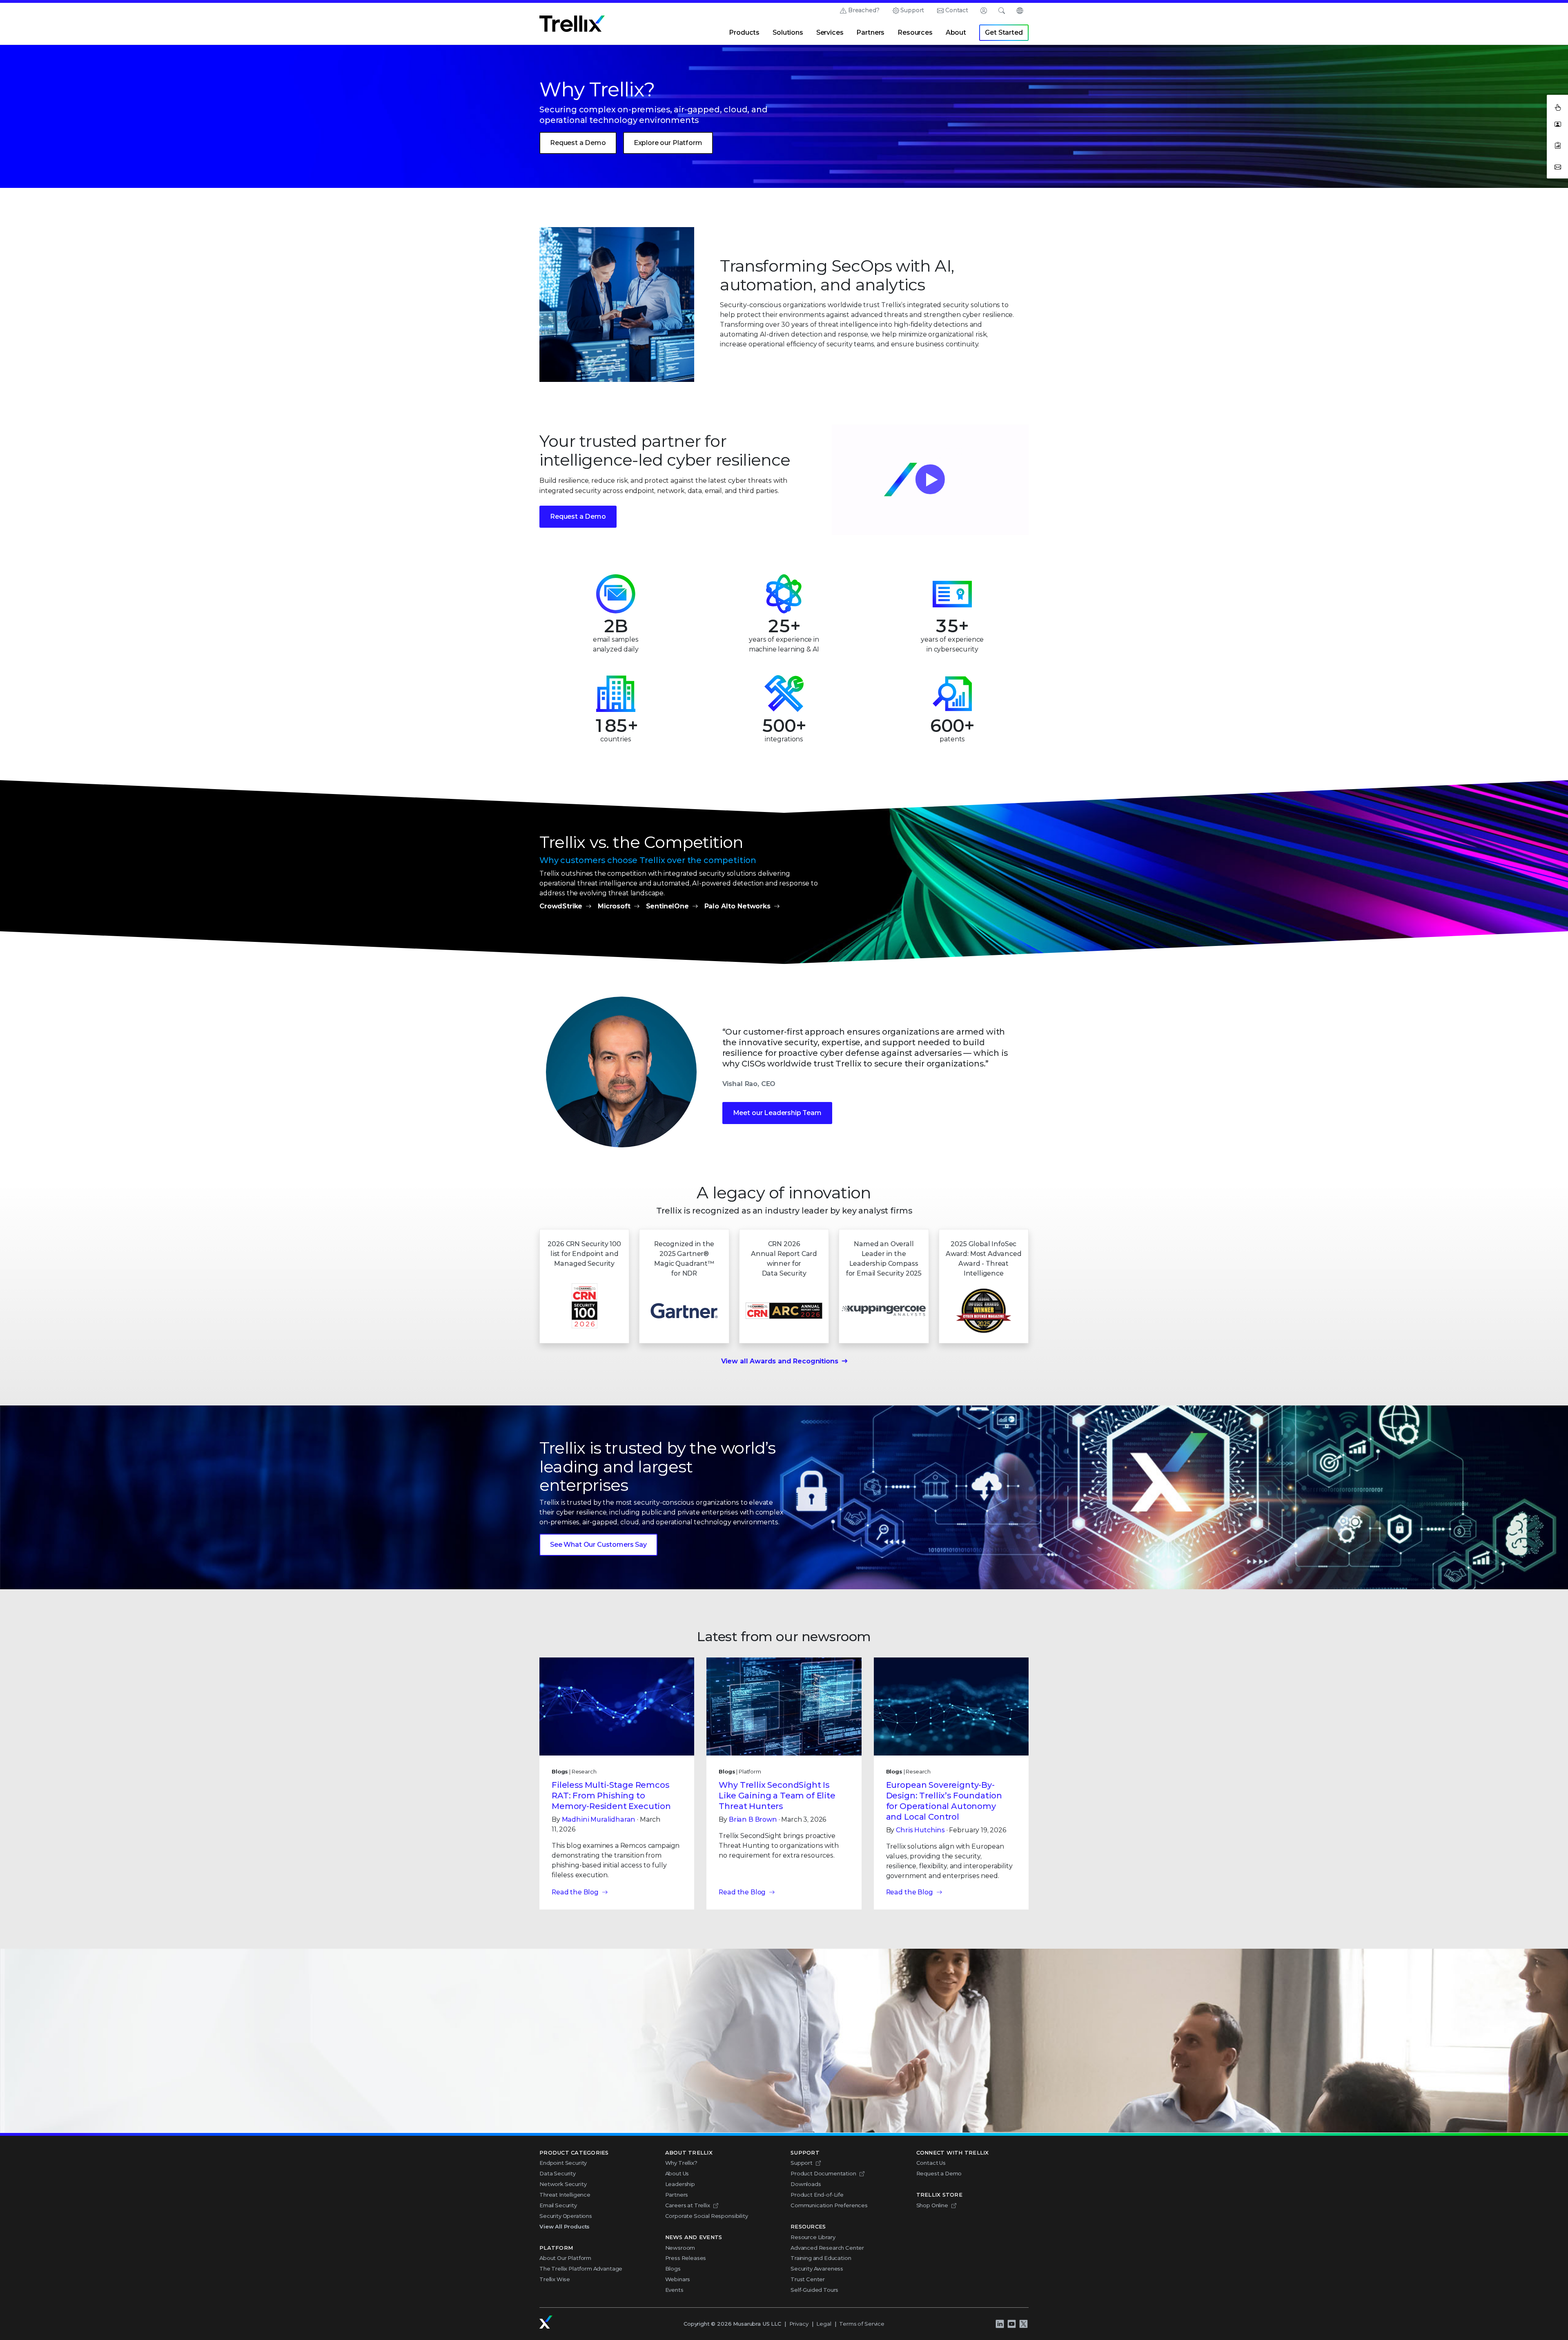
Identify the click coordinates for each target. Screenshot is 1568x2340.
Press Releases (686, 2258)
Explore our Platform (668, 143)
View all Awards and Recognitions (780, 1361)
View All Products (565, 2226)
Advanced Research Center (827, 2248)
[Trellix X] (1023, 2324)
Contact (957, 10)
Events (674, 2290)
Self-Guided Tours (814, 2290)
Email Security (558, 2205)
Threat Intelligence (565, 2195)
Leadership (680, 2184)
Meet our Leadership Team (777, 1113)
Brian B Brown (753, 1819)
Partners (870, 32)
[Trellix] (546, 2322)
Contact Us (931, 2163)
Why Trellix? (681, 2163)
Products (744, 32)
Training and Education (821, 2258)
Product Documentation (823, 2173)
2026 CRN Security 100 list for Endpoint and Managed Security (584, 1254)
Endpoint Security (563, 2163)
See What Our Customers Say (598, 1545)
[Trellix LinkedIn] (1000, 2324)
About (956, 32)
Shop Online (932, 2205)
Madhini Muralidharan (599, 1819)
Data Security (558, 2173)
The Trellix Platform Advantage (581, 2269)
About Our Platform (565, 2258)
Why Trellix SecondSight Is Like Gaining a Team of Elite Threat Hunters (777, 1796)
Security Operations (566, 2216)
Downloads (806, 2184)
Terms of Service (862, 2324)
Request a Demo (578, 143)
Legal (824, 2324)
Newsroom (680, 2248)
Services (830, 32)
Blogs (673, 2269)
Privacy (799, 2324)
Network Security (563, 2184)
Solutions (788, 32)
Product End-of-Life (817, 2195)
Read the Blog (575, 1892)
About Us (677, 2173)
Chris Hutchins (920, 1830)
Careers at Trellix (688, 2205)
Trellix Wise (555, 2279)
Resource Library (813, 2237)
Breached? (864, 10)
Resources (915, 32)
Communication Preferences (829, 2205)
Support (912, 10)
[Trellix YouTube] (1011, 2324)
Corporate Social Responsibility (707, 2216)
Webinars (678, 2279)
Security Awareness (817, 2269)
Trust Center (808, 2279)
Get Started (1004, 32)
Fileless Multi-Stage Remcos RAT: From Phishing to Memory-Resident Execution (611, 1796)
